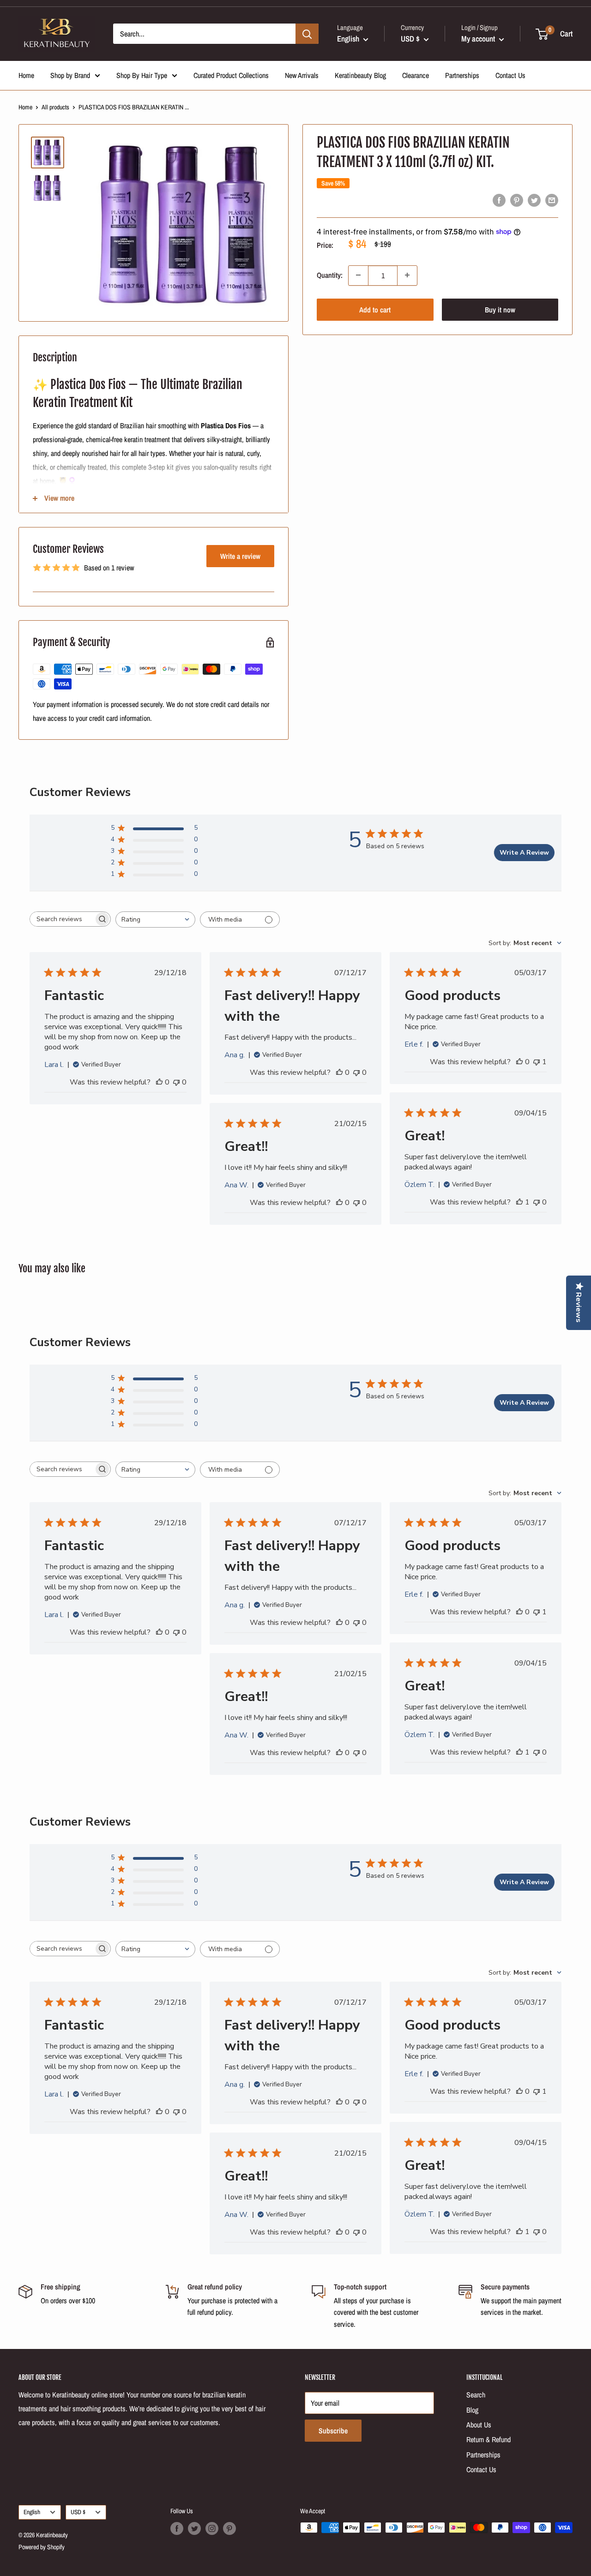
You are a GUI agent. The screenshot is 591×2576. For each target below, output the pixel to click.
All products (55, 107)
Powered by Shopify (42, 2547)
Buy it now (500, 309)
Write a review (240, 556)
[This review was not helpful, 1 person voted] (537, 1062)
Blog (472, 2410)
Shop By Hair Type (142, 75)
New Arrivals (302, 75)
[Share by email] (552, 200)
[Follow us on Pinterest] (229, 2528)
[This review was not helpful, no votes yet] (176, 1082)
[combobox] (155, 920)
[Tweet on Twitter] (534, 200)
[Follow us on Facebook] (177, 2528)
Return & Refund (488, 2439)
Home (26, 75)
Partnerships (462, 75)
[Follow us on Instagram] (212, 2528)
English (32, 2512)
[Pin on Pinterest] (517, 200)
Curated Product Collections (231, 75)
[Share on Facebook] (499, 200)
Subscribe (333, 2431)
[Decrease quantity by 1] (358, 275)
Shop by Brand (70, 75)
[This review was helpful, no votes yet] (159, 1082)
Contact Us (510, 75)
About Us (479, 2425)
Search (476, 2395)
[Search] (307, 34)
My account (479, 39)
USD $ (78, 2512)
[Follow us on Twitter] (194, 2528)
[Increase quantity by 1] (407, 275)
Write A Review (524, 853)
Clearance (416, 75)
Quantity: (330, 275)
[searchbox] (62, 919)
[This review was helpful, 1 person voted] (519, 1202)
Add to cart (375, 309)
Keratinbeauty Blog (360, 75)
